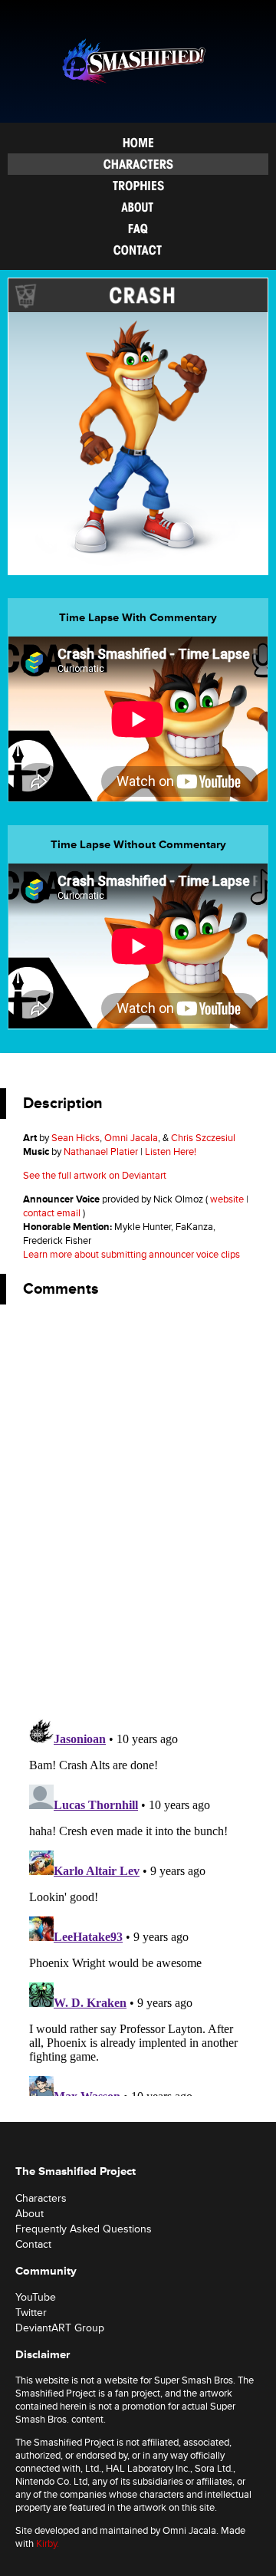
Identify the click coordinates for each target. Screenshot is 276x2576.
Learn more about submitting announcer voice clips (131, 1255)
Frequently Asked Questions (138, 229)
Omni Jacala (131, 1138)
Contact (138, 250)
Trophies (138, 186)
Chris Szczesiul (203, 1138)
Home (138, 143)
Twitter (31, 2313)
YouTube (36, 2297)
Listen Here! (171, 1152)
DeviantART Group (60, 2328)
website (227, 1199)
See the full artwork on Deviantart (95, 1176)
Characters (138, 164)
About (138, 207)
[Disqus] (138, 1508)
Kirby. (48, 2544)
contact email (52, 1213)
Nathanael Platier (101, 1152)
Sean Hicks (76, 1138)
